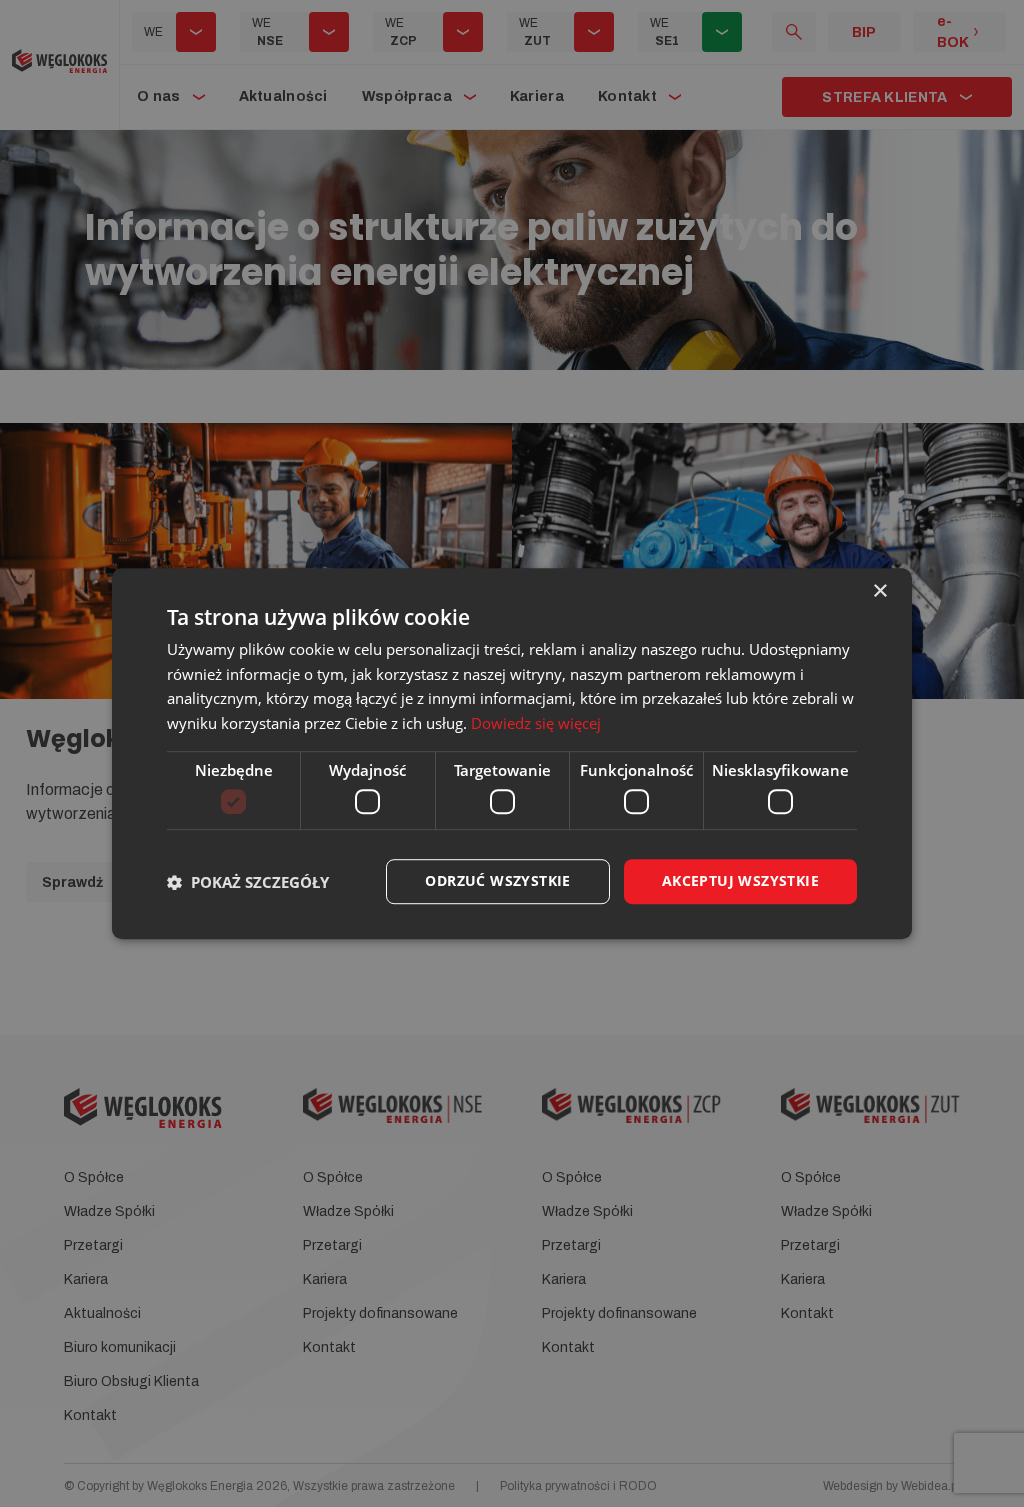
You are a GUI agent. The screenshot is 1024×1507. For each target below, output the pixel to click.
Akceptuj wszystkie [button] (740, 881)
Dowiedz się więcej (536, 723)
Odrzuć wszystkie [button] (497, 881)
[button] (248, 882)
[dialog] (512, 753)
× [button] (879, 591)
